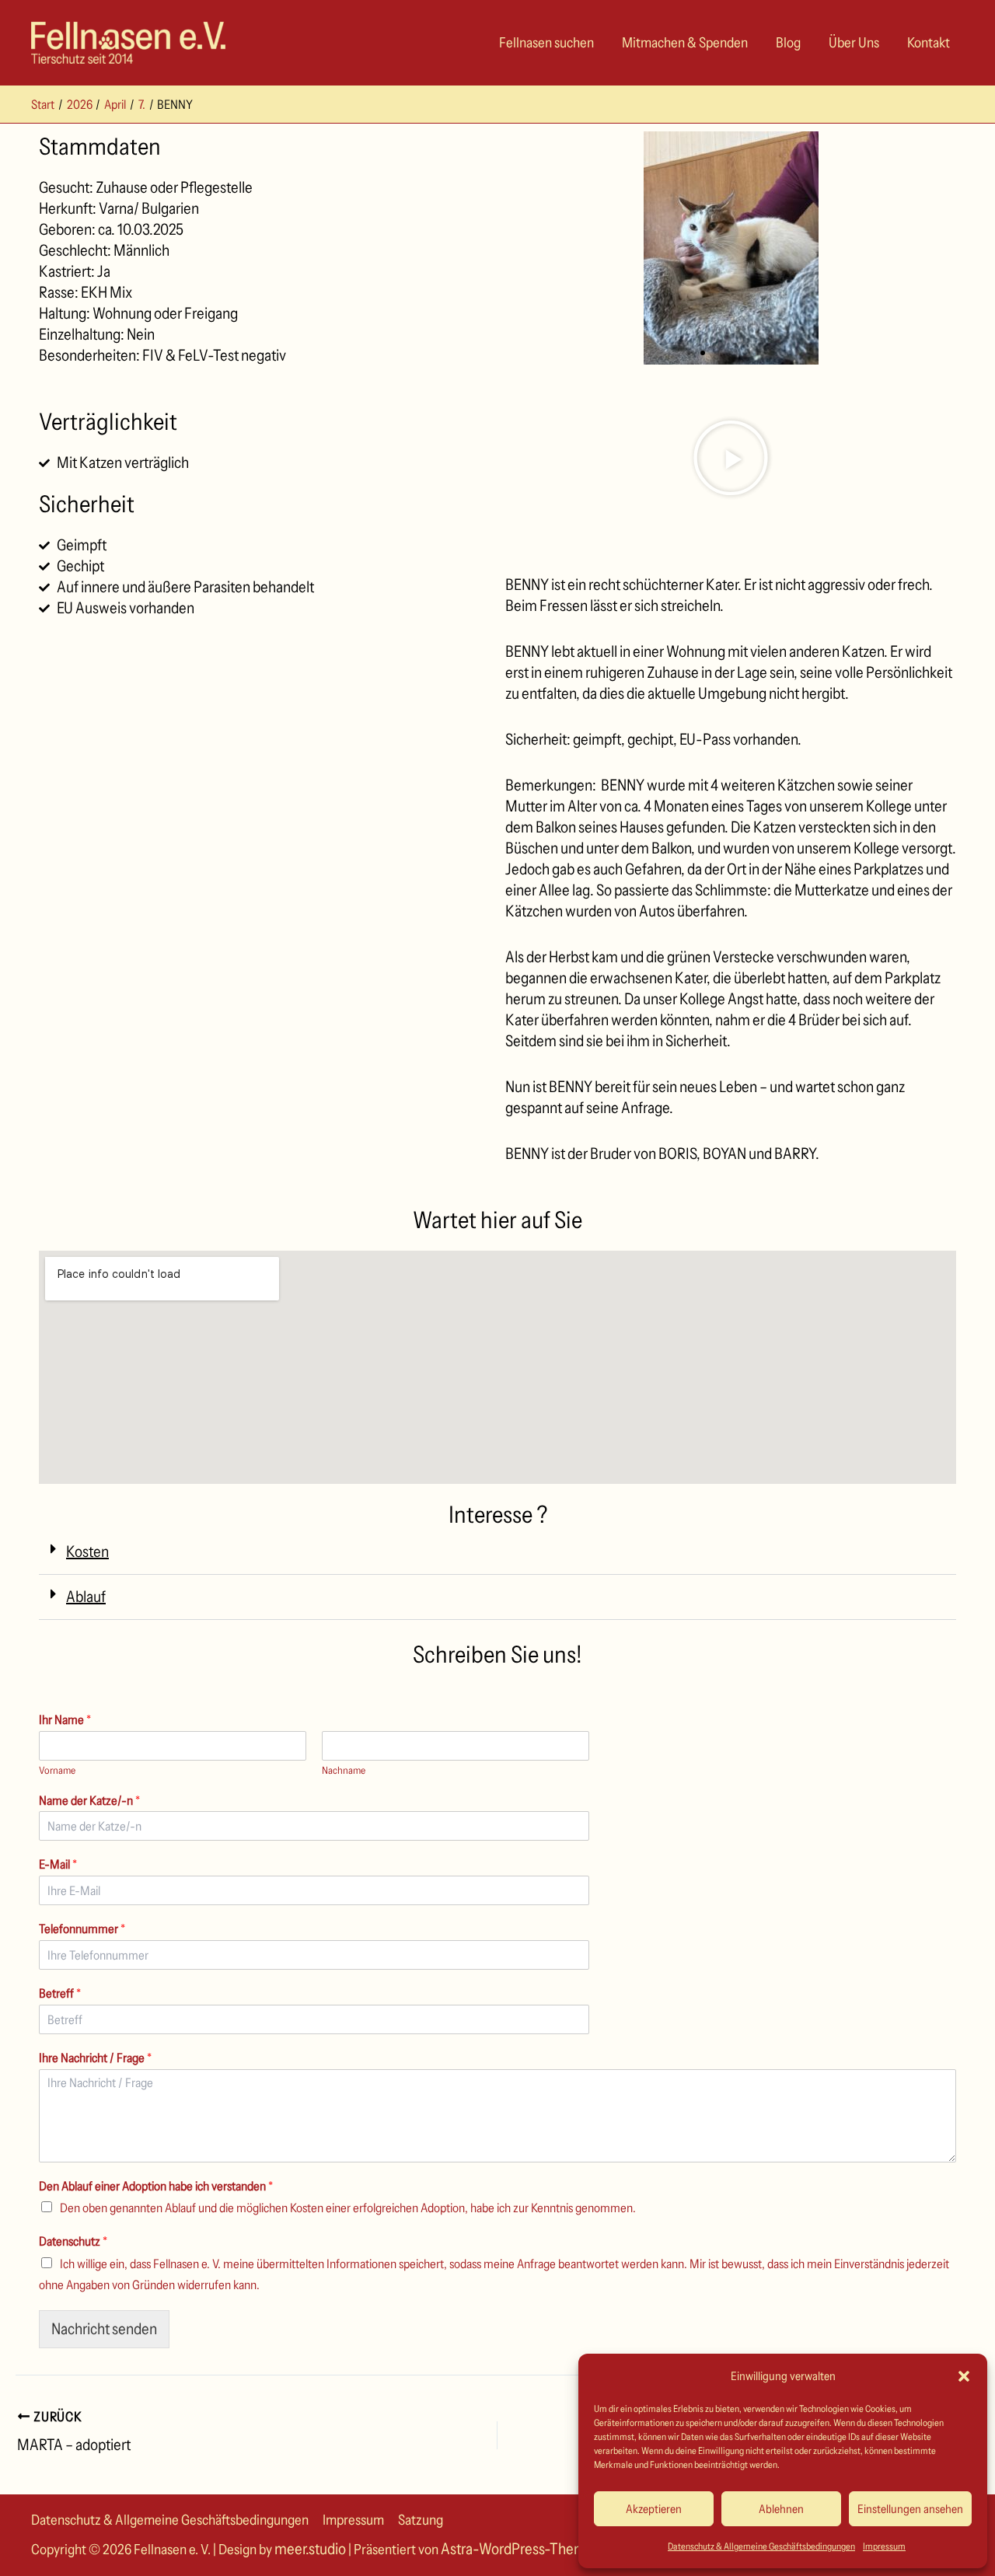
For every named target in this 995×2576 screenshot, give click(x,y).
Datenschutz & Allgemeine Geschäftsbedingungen (761, 2546)
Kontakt (929, 43)
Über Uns (854, 43)
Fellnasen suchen (546, 43)
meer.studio (310, 2549)
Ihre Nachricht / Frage (95, 2058)
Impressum (884, 2546)
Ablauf (86, 1597)
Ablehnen (781, 2509)
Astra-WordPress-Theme (517, 2549)
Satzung (421, 2520)
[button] (964, 2376)
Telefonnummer (82, 1929)
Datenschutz (73, 2241)
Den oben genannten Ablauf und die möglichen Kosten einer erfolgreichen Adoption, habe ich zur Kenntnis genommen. (348, 2208)
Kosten (87, 1552)
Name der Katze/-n (89, 1800)
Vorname (57, 1770)
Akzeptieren (654, 2509)
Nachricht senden (104, 2329)
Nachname (344, 1770)
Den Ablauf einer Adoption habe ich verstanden (156, 2186)
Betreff (60, 1993)
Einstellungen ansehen (910, 2509)
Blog (788, 43)
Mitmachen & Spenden (685, 43)
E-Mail (58, 1864)
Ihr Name (65, 1719)
